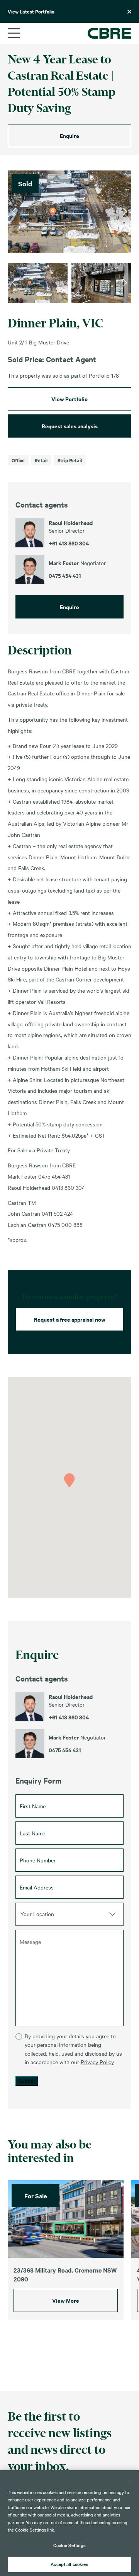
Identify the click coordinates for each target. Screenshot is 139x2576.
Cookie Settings (70, 2545)
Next (125, 212)
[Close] (130, 2481)
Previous (14, 212)
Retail (41, 460)
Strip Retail (70, 460)
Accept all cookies (69, 2564)
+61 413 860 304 (69, 1717)
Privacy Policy (97, 2062)
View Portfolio (69, 399)
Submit (27, 2081)
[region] (69, 2523)
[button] (69, 1480)
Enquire (69, 135)
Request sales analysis (70, 426)
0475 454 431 (65, 1750)
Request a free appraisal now (70, 1319)
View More (66, 2300)
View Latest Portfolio (31, 11)
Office (18, 460)
